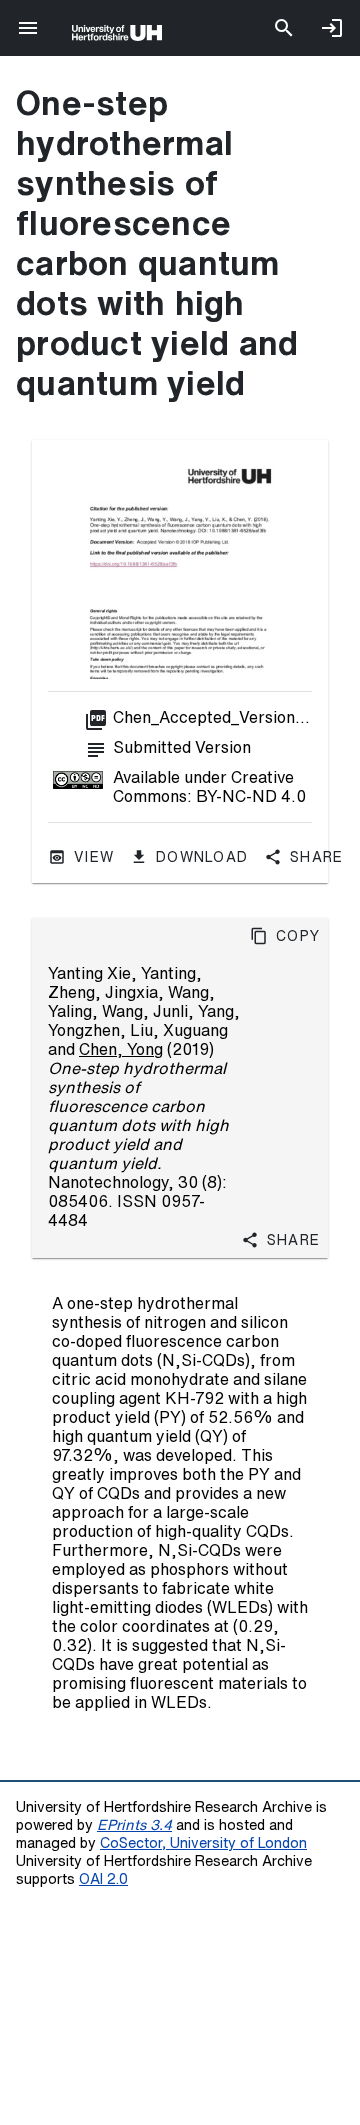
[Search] (284, 28)
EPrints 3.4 (134, 1824)
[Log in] (332, 28)
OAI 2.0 (103, 1878)
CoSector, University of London (203, 1842)
